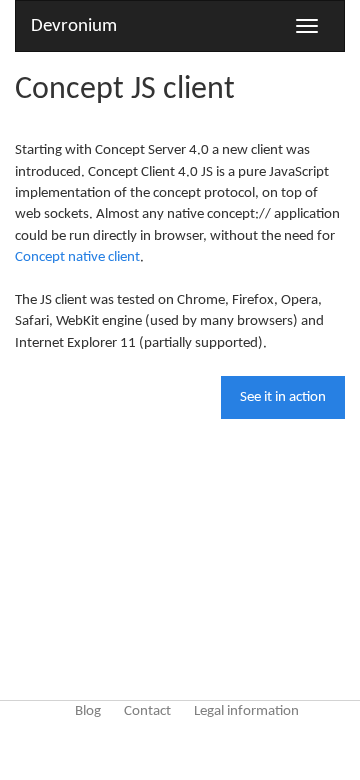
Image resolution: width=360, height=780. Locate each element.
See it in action (283, 397)
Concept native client (77, 257)
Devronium (74, 26)
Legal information (246, 711)
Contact (147, 711)
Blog (88, 711)
